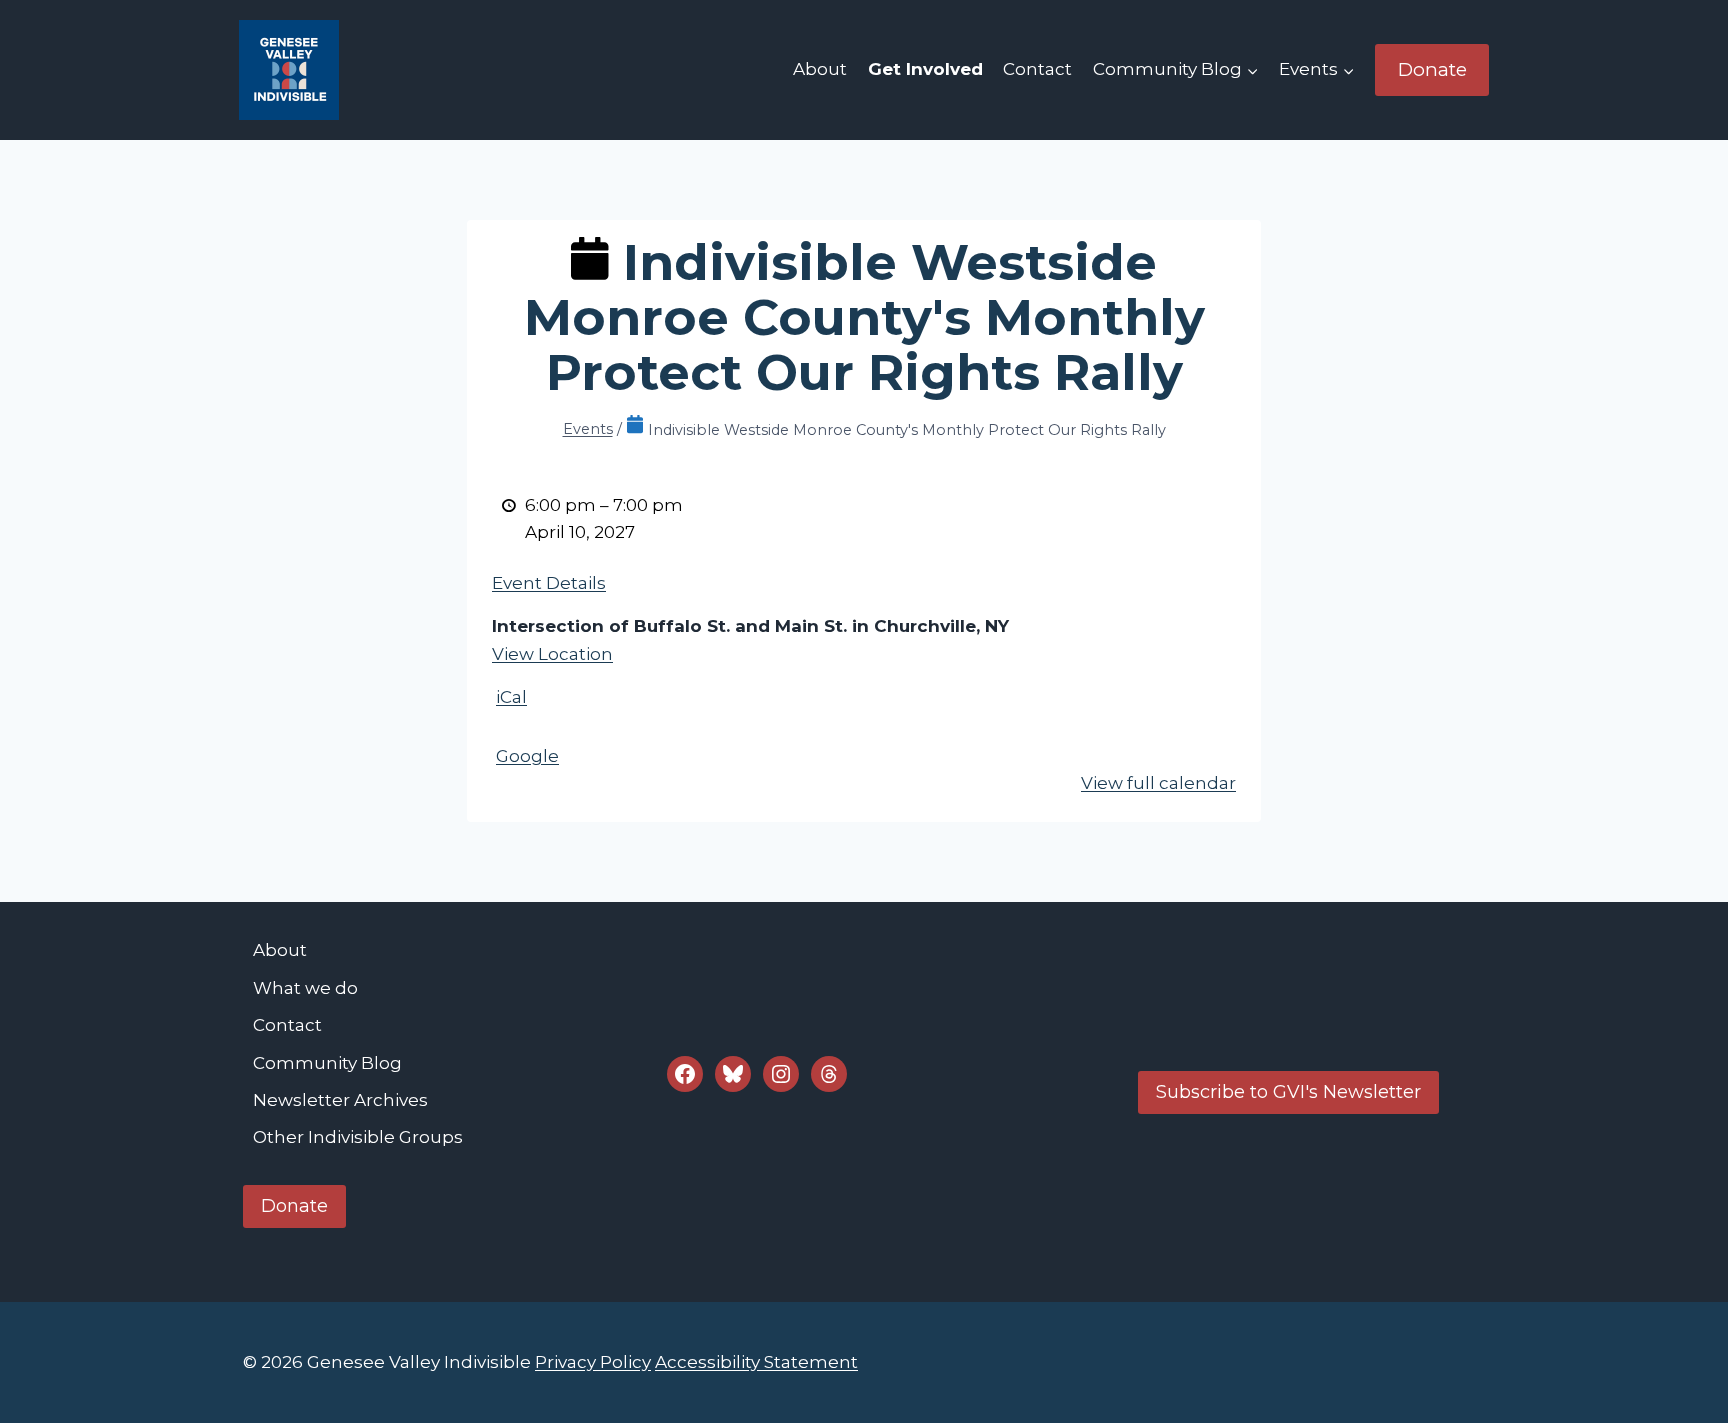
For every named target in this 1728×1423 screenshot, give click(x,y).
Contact (1037, 69)
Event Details (549, 583)
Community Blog (327, 1063)
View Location (552, 654)
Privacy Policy (593, 1362)
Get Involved (925, 69)
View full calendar (1158, 783)
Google (527, 756)
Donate (1432, 69)
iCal (511, 697)
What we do (305, 988)
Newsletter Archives (340, 1100)
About (820, 69)
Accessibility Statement (756, 1362)
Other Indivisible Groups (358, 1137)
